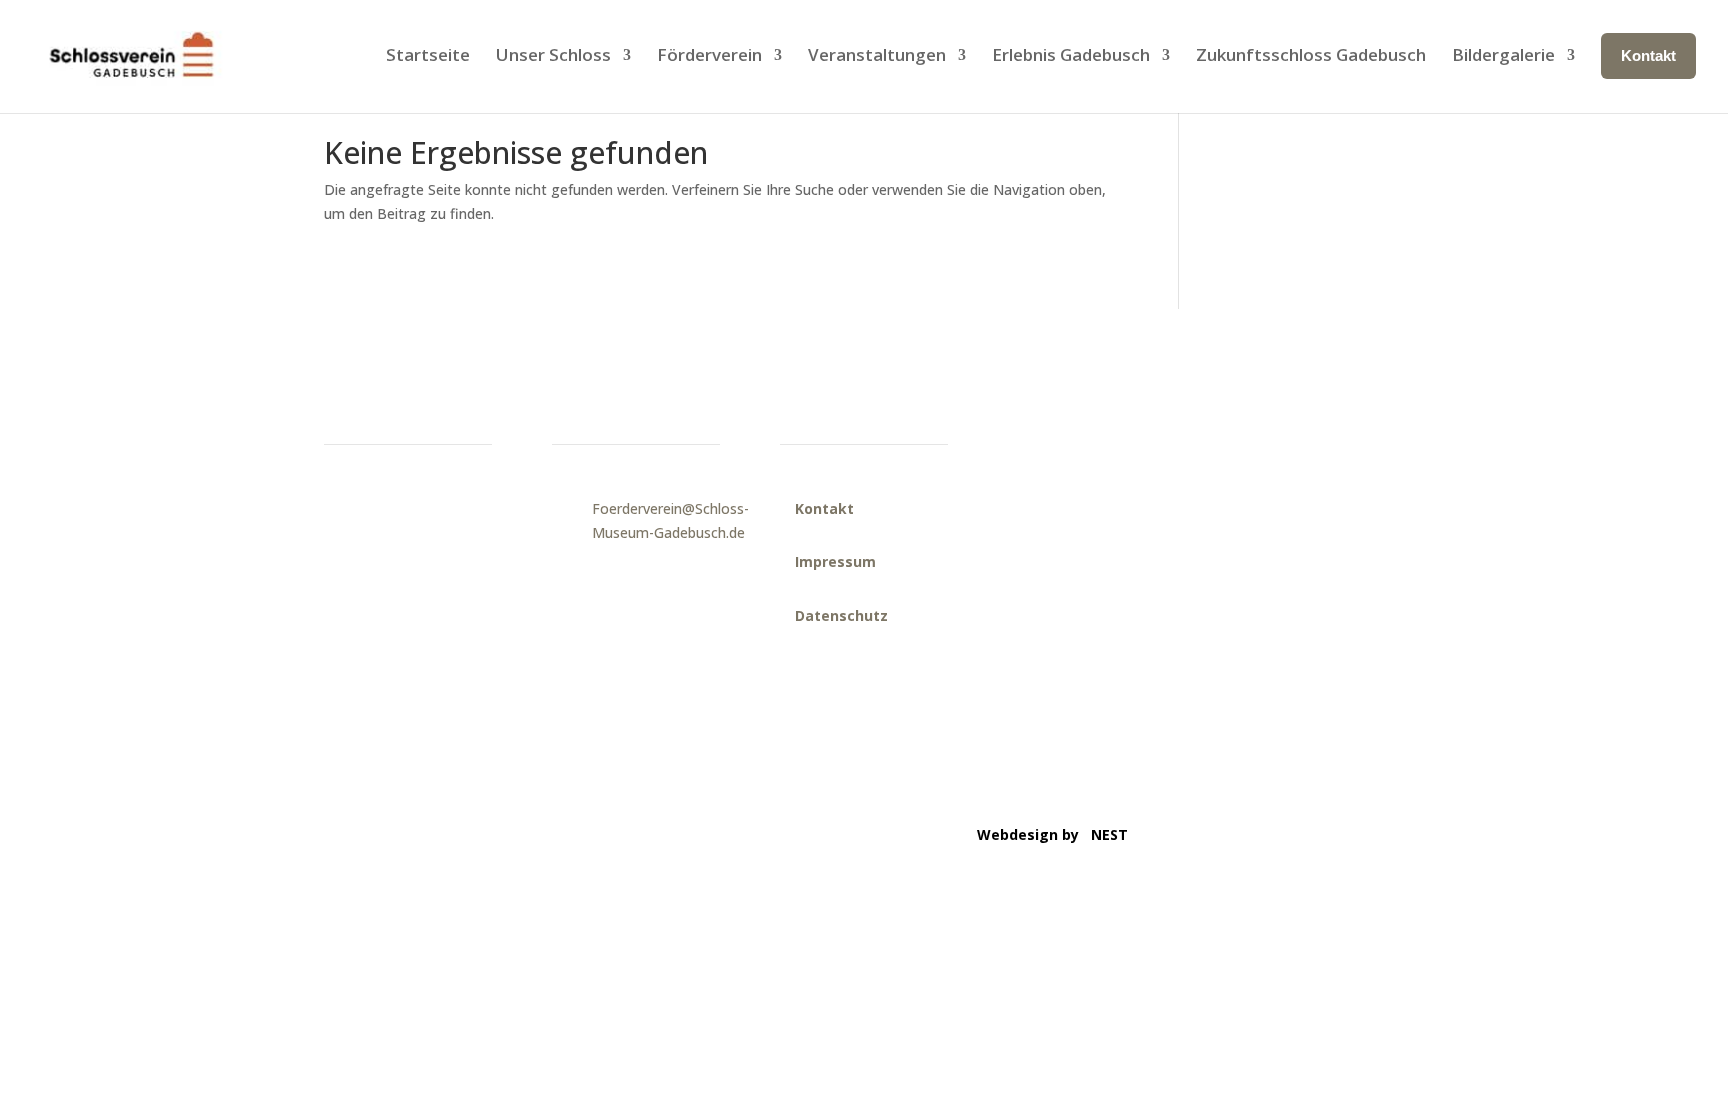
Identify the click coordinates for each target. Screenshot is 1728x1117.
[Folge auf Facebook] (1251, 406)
